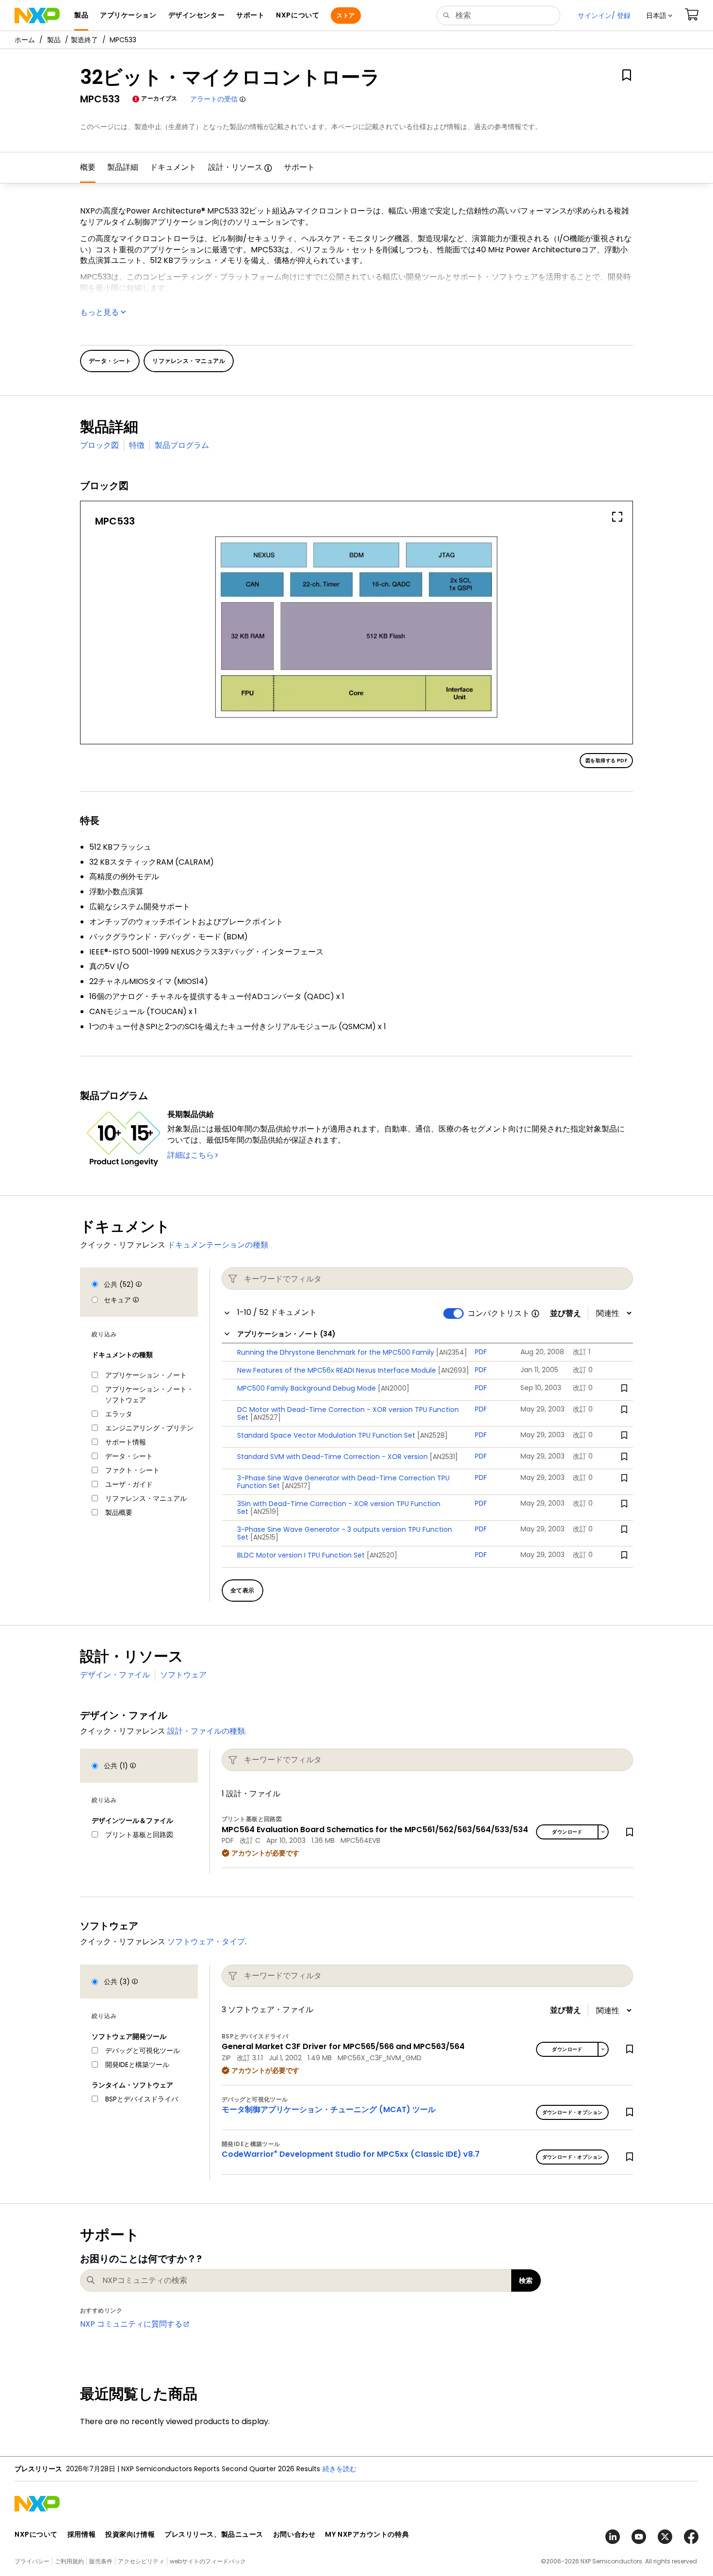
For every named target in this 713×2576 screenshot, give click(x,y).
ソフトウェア (183, 1675)
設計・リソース (235, 167)
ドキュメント (173, 167)
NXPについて (36, 2534)
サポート (299, 167)
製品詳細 (123, 167)
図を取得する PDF (606, 761)
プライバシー (32, 2561)
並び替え (566, 1313)
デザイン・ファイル (115, 1675)
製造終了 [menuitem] (84, 40)
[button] (659, 16)
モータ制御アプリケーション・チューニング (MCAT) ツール (329, 2109)
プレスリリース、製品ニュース (214, 2534)
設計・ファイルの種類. (207, 1731)
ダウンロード (567, 1832)
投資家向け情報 (130, 2534)
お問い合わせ (294, 2534)
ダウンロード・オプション (573, 2112)
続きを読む (454, 2469)
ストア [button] (346, 15)
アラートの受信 (214, 99)
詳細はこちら (191, 1155)
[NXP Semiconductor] (37, 16)
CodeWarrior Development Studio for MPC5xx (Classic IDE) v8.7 (351, 2154)
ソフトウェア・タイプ (206, 1942)
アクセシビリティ (141, 2561)
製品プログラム (182, 445)
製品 (54, 40)
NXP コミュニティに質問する (131, 2324)
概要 (88, 167)
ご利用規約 (69, 2561)
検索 (526, 2281)
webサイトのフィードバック (208, 2561)
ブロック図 (99, 445)
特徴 (137, 445)
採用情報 (81, 2534)
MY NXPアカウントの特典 (367, 2534)
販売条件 (101, 2561)
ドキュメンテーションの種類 (218, 1245)
